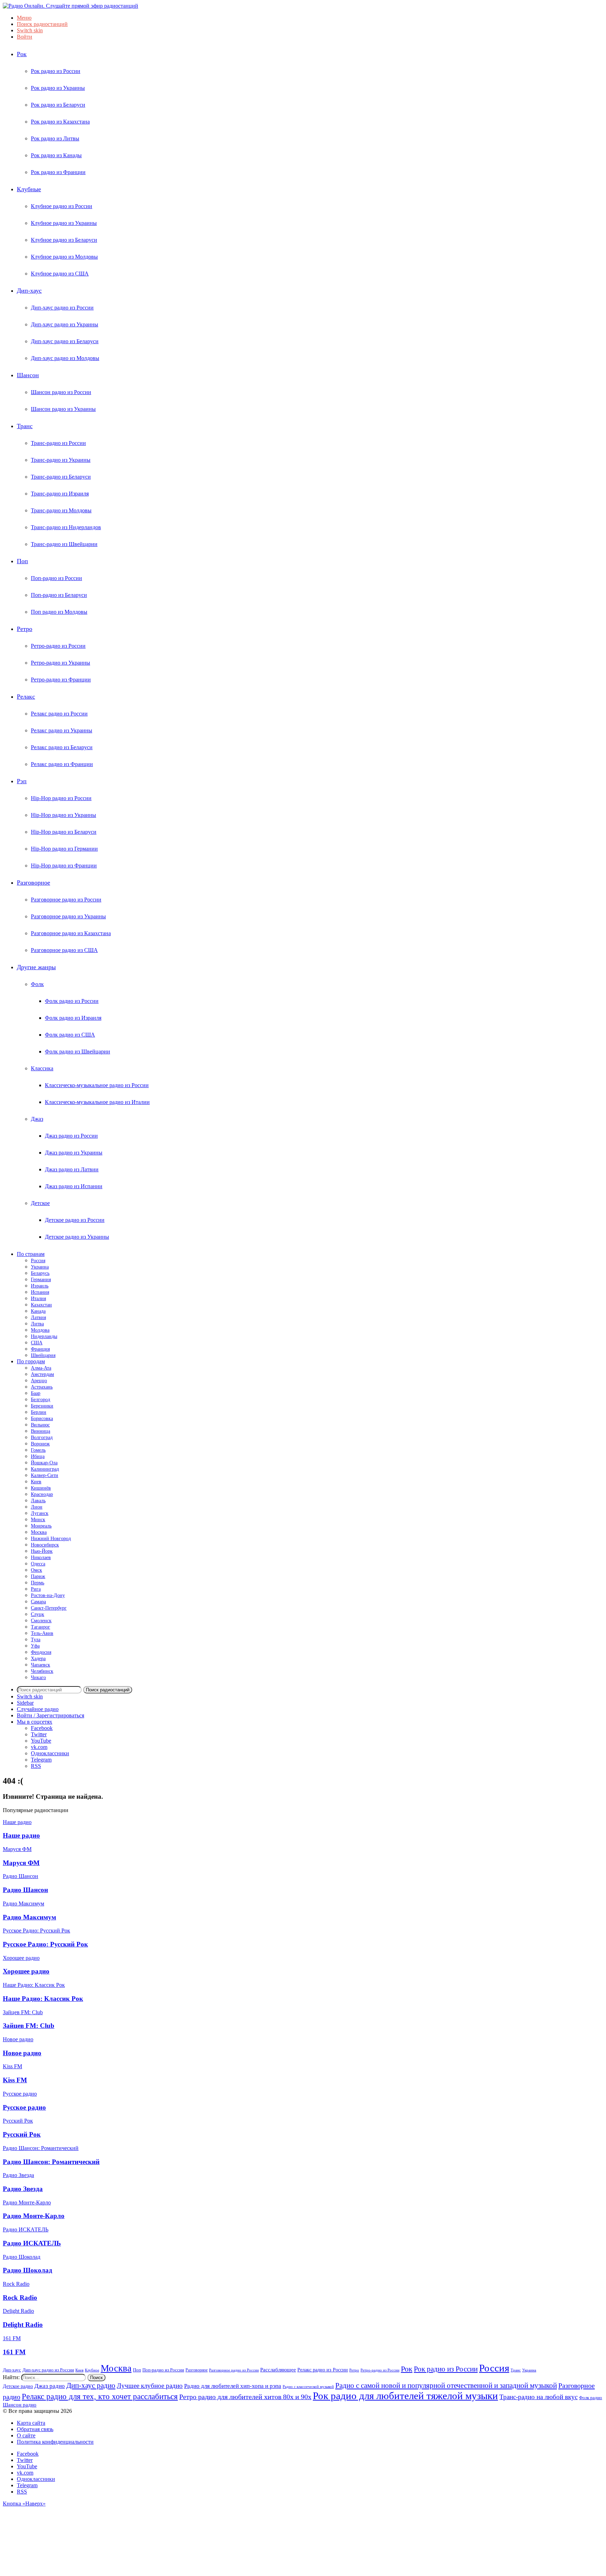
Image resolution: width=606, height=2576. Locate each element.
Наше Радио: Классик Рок (43, 1999)
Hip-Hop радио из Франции (64, 866)
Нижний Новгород (51, 1539)
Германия (41, 1280)
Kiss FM (15, 2080)
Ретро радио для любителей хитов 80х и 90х (245, 2397)
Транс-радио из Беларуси (61, 477)
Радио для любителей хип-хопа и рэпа (233, 2386)
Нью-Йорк (42, 1551)
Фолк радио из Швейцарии (78, 1051)
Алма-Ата (41, 1368)
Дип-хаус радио (91, 2385)
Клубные (29, 189)
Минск (38, 1520)
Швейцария (43, 1355)
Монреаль (41, 1526)
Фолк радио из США (70, 1035)
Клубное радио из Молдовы (64, 257)
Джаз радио (50, 2386)
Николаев (41, 1557)
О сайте (26, 2435)
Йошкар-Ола (44, 1463)
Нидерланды (44, 1336)
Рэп (22, 781)
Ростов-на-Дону (48, 1595)
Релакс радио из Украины (62, 730)
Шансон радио (20, 2405)
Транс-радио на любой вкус (538, 2397)
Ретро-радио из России (58, 646)
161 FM (14, 2352)
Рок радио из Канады (56, 155)
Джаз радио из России (71, 1136)
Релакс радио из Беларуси (62, 747)
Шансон (28, 375)
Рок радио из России (56, 71)
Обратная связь (35, 2429)
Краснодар (42, 1494)
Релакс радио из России (59, 714)
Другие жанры (36, 967)
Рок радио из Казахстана (60, 122)
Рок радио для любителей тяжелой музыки (405, 2396)
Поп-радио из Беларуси (59, 595)
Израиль (40, 1286)
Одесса (38, 1564)
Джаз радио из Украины (74, 1153)
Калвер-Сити (45, 1475)
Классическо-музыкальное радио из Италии (97, 1102)
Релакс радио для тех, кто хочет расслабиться (100, 2396)
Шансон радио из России (61, 392)
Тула (36, 1640)
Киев (36, 1482)
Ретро (25, 629)
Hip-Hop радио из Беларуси (64, 832)
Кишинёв (41, 1488)
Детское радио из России (75, 1220)
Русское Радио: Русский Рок (45, 1944)
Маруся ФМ (21, 1863)
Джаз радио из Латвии (72, 1169)
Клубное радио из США (60, 274)
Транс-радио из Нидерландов (66, 527)
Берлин (39, 1412)
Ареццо (39, 1381)
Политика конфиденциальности (55, 2442)
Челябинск (42, 1671)
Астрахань (42, 1387)
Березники (42, 1406)
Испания (40, 1292)
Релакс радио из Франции (62, 764)
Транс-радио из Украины (61, 460)
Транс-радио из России (58, 443)
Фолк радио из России (72, 1001)
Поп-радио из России (56, 578)
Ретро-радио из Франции (61, 680)
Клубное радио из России (62, 206)
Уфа (35, 1646)
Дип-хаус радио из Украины (65, 324)
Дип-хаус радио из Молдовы (65, 358)
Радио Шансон (25, 1890)
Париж (38, 1576)
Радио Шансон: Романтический (51, 2162)
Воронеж (40, 1444)
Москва (39, 1532)
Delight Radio (23, 2325)
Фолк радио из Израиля (73, 1018)
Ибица (38, 1456)
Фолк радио (591, 2398)
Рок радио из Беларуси (58, 105)
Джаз (37, 1119)
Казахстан (41, 1305)
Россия (38, 1261)
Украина (40, 1267)
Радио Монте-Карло (34, 2216)
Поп (22, 561)
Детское (40, 1203)
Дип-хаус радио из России (62, 308)
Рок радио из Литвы (55, 138)
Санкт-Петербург (49, 1608)
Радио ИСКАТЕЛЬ (32, 2243)
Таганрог (41, 1627)
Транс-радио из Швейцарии (64, 544)
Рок (22, 54)
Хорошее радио (26, 1971)
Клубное (92, 2370)
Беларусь (40, 1273)
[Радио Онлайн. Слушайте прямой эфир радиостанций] (70, 6)
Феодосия (41, 1652)
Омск (36, 1570)
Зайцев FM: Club (29, 2026)
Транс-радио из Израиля (60, 494)
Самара (38, 1602)
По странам (31, 1254)
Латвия (38, 1317)
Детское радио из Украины (77, 1237)
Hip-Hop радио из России (61, 798)
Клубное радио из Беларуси (64, 240)
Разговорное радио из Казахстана (71, 933)
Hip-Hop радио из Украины (63, 815)
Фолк (37, 984)
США (37, 1343)
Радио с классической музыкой (308, 2387)
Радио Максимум (29, 1917)
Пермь (38, 1583)
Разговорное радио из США (64, 950)
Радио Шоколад (28, 2270)
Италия (38, 1299)
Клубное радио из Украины (64, 223)
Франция (40, 1349)
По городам (31, 1361)
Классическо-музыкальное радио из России (97, 1085)
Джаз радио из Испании (74, 1186)
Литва (37, 1324)
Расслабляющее (278, 2369)
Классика (42, 1068)
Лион (37, 1507)
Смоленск (41, 1621)
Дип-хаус (29, 291)
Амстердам (42, 1374)
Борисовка (42, 1419)
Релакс (26, 697)
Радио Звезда (23, 2189)
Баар (36, 1393)
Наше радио (21, 1835)
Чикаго (38, 1678)
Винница (41, 1431)
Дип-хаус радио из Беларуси (65, 341)
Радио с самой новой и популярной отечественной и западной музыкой (446, 2385)
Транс (25, 426)
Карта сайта (31, 2423)
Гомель (38, 1450)
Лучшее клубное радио (150, 2386)
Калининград (45, 1469)
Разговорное (33, 883)
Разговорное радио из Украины (68, 916)
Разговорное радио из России (66, 900)
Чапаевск (41, 1665)
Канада (38, 1311)
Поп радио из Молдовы (59, 612)
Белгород (41, 1400)
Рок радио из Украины (58, 88)
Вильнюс (40, 1425)
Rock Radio (20, 2298)
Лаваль (38, 1501)
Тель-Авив (42, 1633)
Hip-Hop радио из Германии (64, 849)
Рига (36, 1589)
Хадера (38, 1659)
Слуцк (38, 1614)
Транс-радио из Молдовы (61, 510)
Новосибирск (45, 1545)
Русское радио (24, 2107)
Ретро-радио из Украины (60, 663)
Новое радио (22, 2053)
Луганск (40, 1513)
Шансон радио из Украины (63, 409)
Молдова (40, 1330)
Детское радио (18, 2386)
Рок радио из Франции (58, 172)
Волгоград (42, 1437)
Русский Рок (22, 2134)
